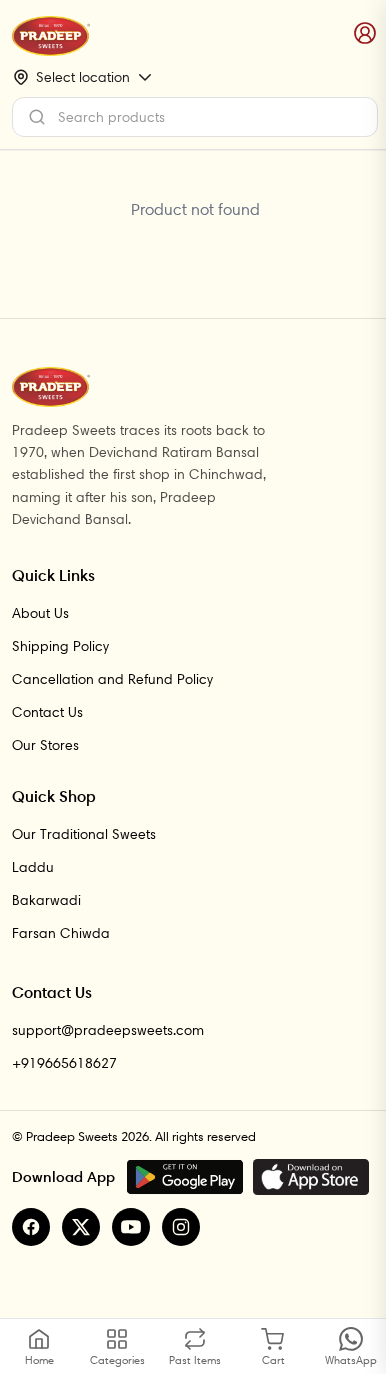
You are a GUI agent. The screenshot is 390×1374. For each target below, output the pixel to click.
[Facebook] (31, 1227)
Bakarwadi (46, 900)
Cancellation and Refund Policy (112, 679)
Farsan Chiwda (61, 933)
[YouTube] (131, 1227)
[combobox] (195, 117)
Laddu (33, 867)
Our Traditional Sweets (84, 834)
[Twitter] (81, 1227)
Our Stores (45, 745)
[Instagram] (181, 1227)
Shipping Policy (60, 646)
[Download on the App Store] (311, 1177)
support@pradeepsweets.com (108, 1030)
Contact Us (47, 712)
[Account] (366, 34)
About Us (40, 613)
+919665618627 (64, 1063)
